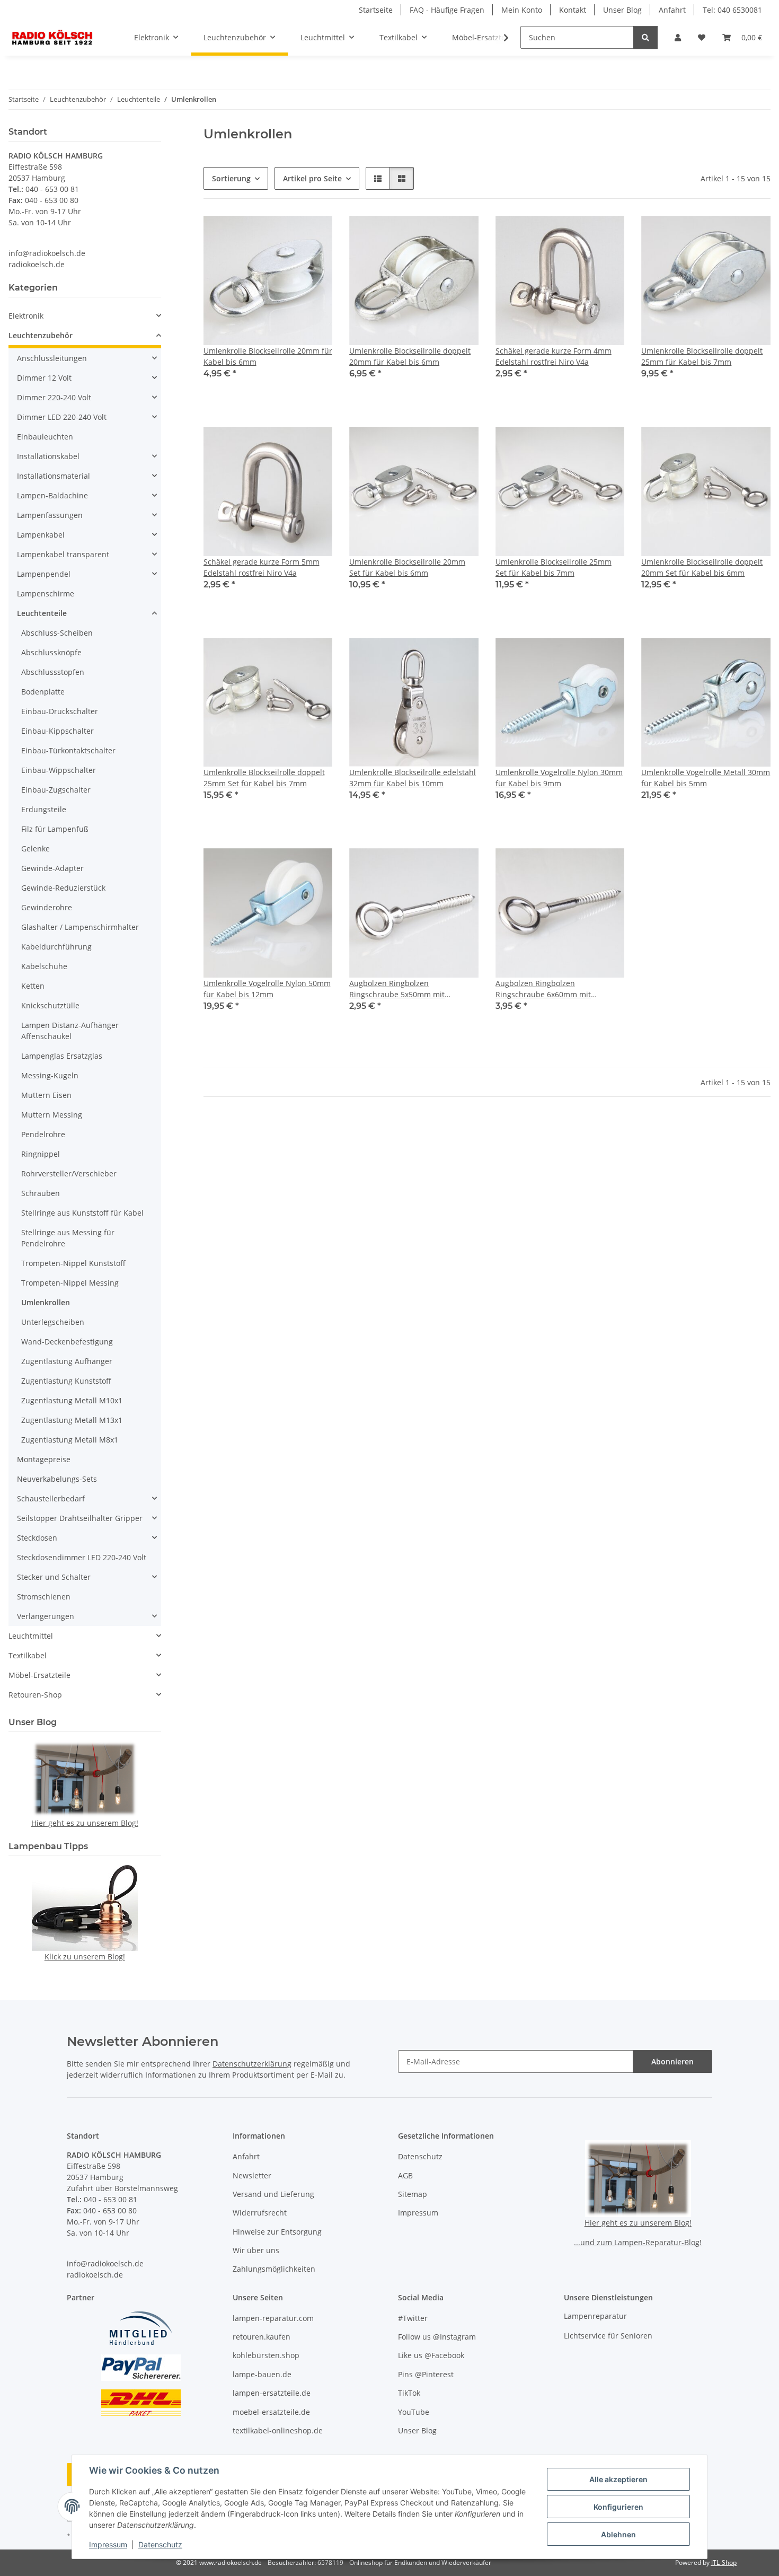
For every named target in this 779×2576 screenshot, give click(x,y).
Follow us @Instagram (437, 2337)
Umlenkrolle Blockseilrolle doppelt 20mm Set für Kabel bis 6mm (702, 567)
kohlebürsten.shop (266, 2355)
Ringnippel (41, 1154)
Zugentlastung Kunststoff (66, 1381)
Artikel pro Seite (312, 178)
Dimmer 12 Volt (44, 378)
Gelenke (36, 849)
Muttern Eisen (46, 1095)
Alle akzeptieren (618, 2479)
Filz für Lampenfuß (55, 829)
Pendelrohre (43, 1134)
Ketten (33, 986)
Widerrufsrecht (260, 2213)
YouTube (414, 2412)
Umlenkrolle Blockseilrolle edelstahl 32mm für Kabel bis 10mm (413, 778)
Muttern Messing (52, 1115)
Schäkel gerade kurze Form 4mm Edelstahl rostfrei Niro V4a (554, 356)
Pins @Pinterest (426, 2374)
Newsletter (252, 2175)
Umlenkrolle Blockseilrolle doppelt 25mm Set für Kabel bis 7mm (264, 778)
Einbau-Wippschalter (59, 770)
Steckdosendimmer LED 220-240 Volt (82, 1557)
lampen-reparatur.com (273, 2318)
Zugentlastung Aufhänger (67, 1361)
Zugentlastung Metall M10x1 (72, 1400)
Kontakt (573, 10)
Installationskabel (48, 456)
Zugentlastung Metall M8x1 (70, 1440)
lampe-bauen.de (262, 2374)
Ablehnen (618, 2534)
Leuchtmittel (31, 1636)
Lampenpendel (44, 574)
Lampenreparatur (595, 2316)
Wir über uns (256, 2250)
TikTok (409, 2393)
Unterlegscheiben (53, 1322)
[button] (678, 37)
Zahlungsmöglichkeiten (274, 2269)
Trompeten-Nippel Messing (70, 1283)
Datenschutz (160, 2544)
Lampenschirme (46, 594)
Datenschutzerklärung (252, 2064)
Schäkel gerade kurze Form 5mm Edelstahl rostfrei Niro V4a (262, 567)
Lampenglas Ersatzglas (62, 1056)
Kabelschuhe (44, 966)
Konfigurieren (618, 2507)
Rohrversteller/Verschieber (69, 1173)
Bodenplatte (43, 692)
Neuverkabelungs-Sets (57, 1479)
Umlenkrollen (46, 1302)
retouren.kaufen (262, 2337)
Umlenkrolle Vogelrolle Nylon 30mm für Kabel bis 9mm (559, 778)
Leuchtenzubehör (41, 335)
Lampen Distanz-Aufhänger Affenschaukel (70, 1031)
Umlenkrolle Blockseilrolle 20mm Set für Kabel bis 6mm (407, 567)
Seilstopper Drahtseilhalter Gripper (80, 1518)
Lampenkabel (41, 535)
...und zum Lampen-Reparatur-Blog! (638, 2242)
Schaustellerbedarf (51, 1498)
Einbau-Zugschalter (56, 790)
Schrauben (41, 1193)
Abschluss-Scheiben (57, 633)
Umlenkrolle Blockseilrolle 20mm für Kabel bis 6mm (268, 356)
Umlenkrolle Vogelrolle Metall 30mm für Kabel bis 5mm (706, 778)
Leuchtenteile (42, 613)
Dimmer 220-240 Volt (54, 397)
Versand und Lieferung (273, 2194)
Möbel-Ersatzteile (39, 1675)
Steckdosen (37, 1538)
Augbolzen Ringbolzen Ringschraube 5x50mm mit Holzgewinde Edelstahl (397, 989)
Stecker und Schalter (54, 1577)
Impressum (108, 2544)
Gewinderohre (47, 907)
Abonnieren (672, 2061)
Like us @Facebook (431, 2355)
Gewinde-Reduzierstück (63, 888)
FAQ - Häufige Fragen (447, 10)
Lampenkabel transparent (63, 554)
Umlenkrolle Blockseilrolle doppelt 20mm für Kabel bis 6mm (410, 356)
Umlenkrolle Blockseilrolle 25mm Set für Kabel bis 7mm (554, 567)
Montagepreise (44, 1459)
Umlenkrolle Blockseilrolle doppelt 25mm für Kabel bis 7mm (702, 356)
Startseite (376, 10)
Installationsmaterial (54, 476)
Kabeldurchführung (56, 947)
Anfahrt (672, 10)
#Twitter (413, 2318)
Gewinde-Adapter (52, 868)
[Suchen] (645, 37)
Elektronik (26, 316)
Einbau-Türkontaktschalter (68, 750)
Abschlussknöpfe (51, 652)
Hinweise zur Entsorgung (277, 2232)
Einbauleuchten (45, 437)
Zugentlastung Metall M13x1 (72, 1420)
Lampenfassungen (50, 515)
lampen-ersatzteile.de (272, 2393)
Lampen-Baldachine (52, 495)
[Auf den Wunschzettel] (314, 234)
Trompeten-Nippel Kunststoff (73, 1263)
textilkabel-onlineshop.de (278, 2430)
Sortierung (231, 178)
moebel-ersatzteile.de (271, 2412)
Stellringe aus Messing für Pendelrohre (68, 1238)
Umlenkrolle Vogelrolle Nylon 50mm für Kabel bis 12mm (267, 989)
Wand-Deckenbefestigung (67, 1342)
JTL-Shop (724, 2562)
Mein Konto (522, 10)
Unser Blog (622, 10)
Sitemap (413, 2194)
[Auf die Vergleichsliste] (287, 234)
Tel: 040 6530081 (732, 10)
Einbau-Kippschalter (57, 731)
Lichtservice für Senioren (608, 2336)
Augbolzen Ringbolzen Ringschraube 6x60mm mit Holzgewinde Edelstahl (543, 989)
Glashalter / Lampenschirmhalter (80, 927)
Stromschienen (44, 1597)
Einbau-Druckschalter (60, 711)
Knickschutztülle (50, 1005)
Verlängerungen (46, 1616)
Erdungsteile (44, 809)
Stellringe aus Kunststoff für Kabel (82, 1213)
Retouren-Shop (35, 1695)
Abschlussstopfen (53, 672)
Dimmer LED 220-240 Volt (62, 417)
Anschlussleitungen (52, 358)
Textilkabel (28, 1655)
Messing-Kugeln (50, 1075)
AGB (405, 2175)
